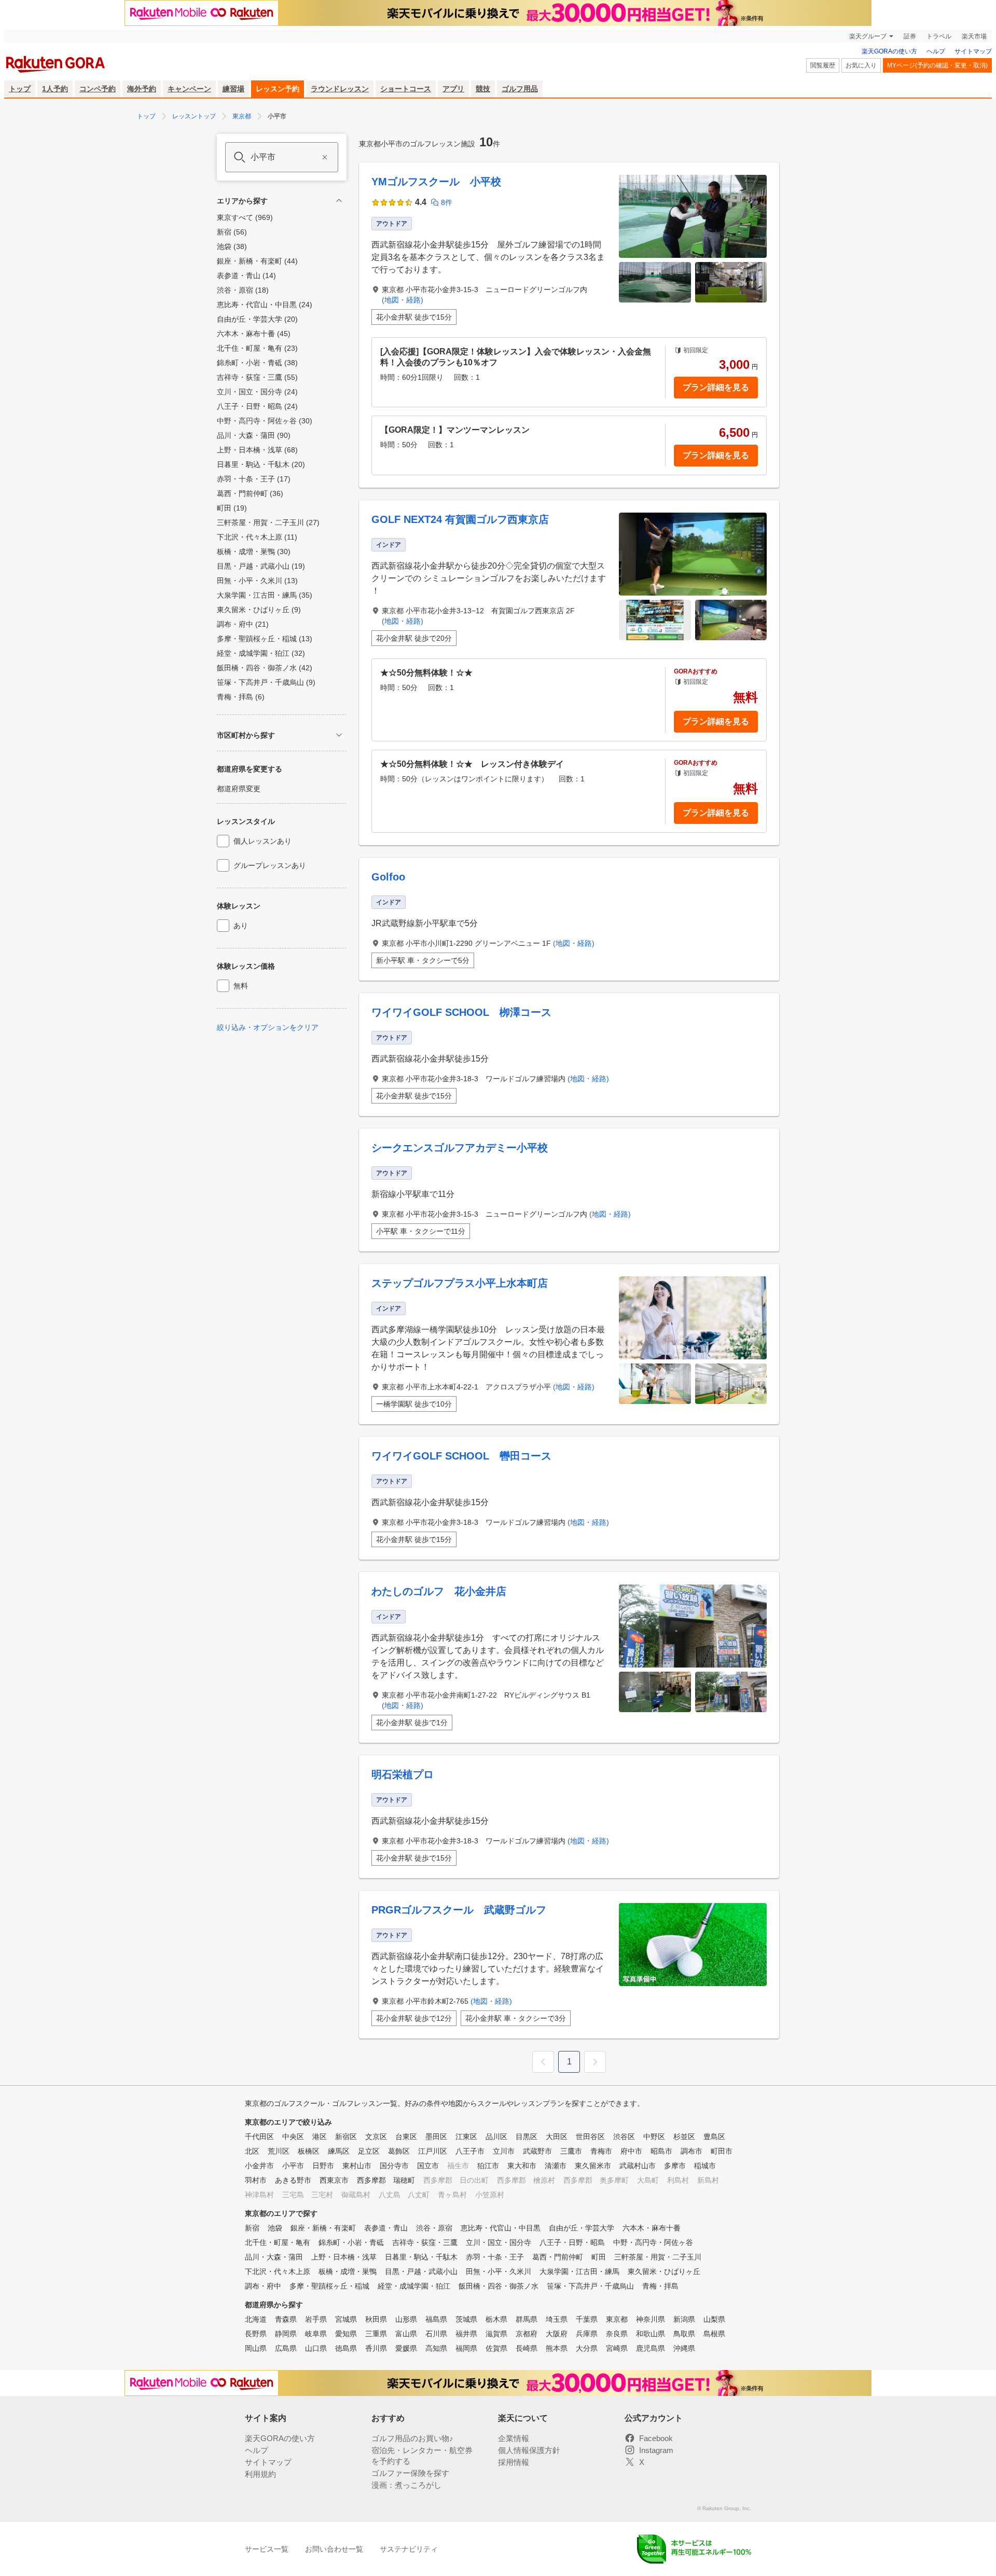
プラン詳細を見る (716, 387)
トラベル (939, 36)
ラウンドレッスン (340, 89)
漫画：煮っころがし (406, 2485)
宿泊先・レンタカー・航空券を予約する (422, 2456)
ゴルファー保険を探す (410, 2473)
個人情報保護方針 (529, 2450)
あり (241, 926)
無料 (241, 986)
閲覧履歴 (823, 65)
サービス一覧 (267, 2549)
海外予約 (142, 89)
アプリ (453, 89)
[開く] (339, 735)
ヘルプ (936, 51)
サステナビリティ (409, 2549)
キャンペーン (189, 89)
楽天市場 (974, 36)
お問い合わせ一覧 (334, 2549)
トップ (20, 89)
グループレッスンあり (270, 865)
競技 (483, 89)
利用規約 (260, 2474)
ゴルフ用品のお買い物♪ (412, 2438)
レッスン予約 (278, 89)
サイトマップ (973, 51)
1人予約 (55, 89)
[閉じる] (339, 201)
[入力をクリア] (325, 157)
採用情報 (514, 2462)
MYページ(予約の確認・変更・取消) (937, 65)
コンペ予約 (98, 89)
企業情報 (514, 2438)
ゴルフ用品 (520, 89)
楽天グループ (868, 36)
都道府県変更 (239, 789)
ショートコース (406, 89)
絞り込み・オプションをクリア (268, 1027)
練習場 (233, 89)
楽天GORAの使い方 (889, 51)
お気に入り (861, 65)
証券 (910, 36)
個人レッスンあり (262, 841)
